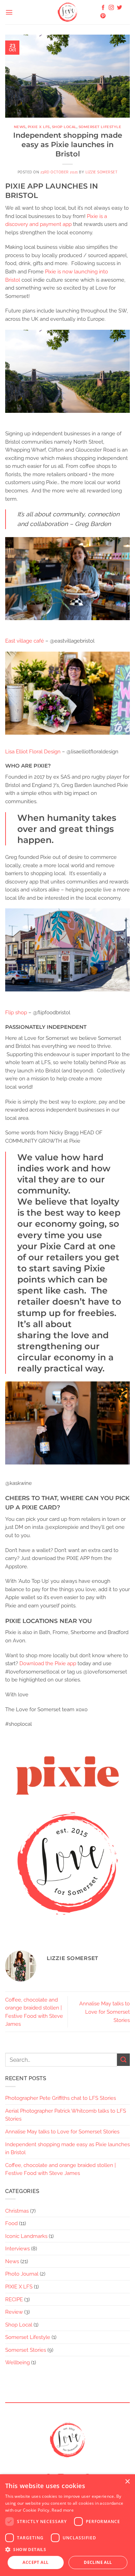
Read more (63, 2510)
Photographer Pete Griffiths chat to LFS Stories (61, 2098)
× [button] (127, 2482)
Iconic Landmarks (26, 2236)
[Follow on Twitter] (120, 8)
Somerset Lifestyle (100, 127)
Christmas (17, 2211)
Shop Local (64, 127)
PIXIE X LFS (39, 127)
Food (11, 2223)
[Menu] (9, 12)
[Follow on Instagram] (111, 8)
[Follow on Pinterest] (103, 16)
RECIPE (14, 2299)
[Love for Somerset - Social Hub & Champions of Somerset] (67, 12)
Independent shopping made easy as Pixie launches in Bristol (67, 2148)
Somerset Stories (26, 2350)
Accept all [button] (35, 2562)
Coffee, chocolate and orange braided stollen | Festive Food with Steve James (60, 2169)
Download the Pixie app (48, 1663)
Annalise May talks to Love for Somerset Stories (105, 2012)
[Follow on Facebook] (103, 8)
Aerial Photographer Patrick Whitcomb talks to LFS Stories (66, 2115)
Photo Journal (22, 2274)
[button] (67, 2549)
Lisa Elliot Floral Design (33, 751)
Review (14, 2312)
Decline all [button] (98, 2562)
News (20, 127)
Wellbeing (17, 2362)
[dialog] (67, 2525)
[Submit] (123, 2060)
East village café (25, 641)
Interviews (17, 2248)
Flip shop (16, 1012)
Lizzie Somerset (102, 172)
